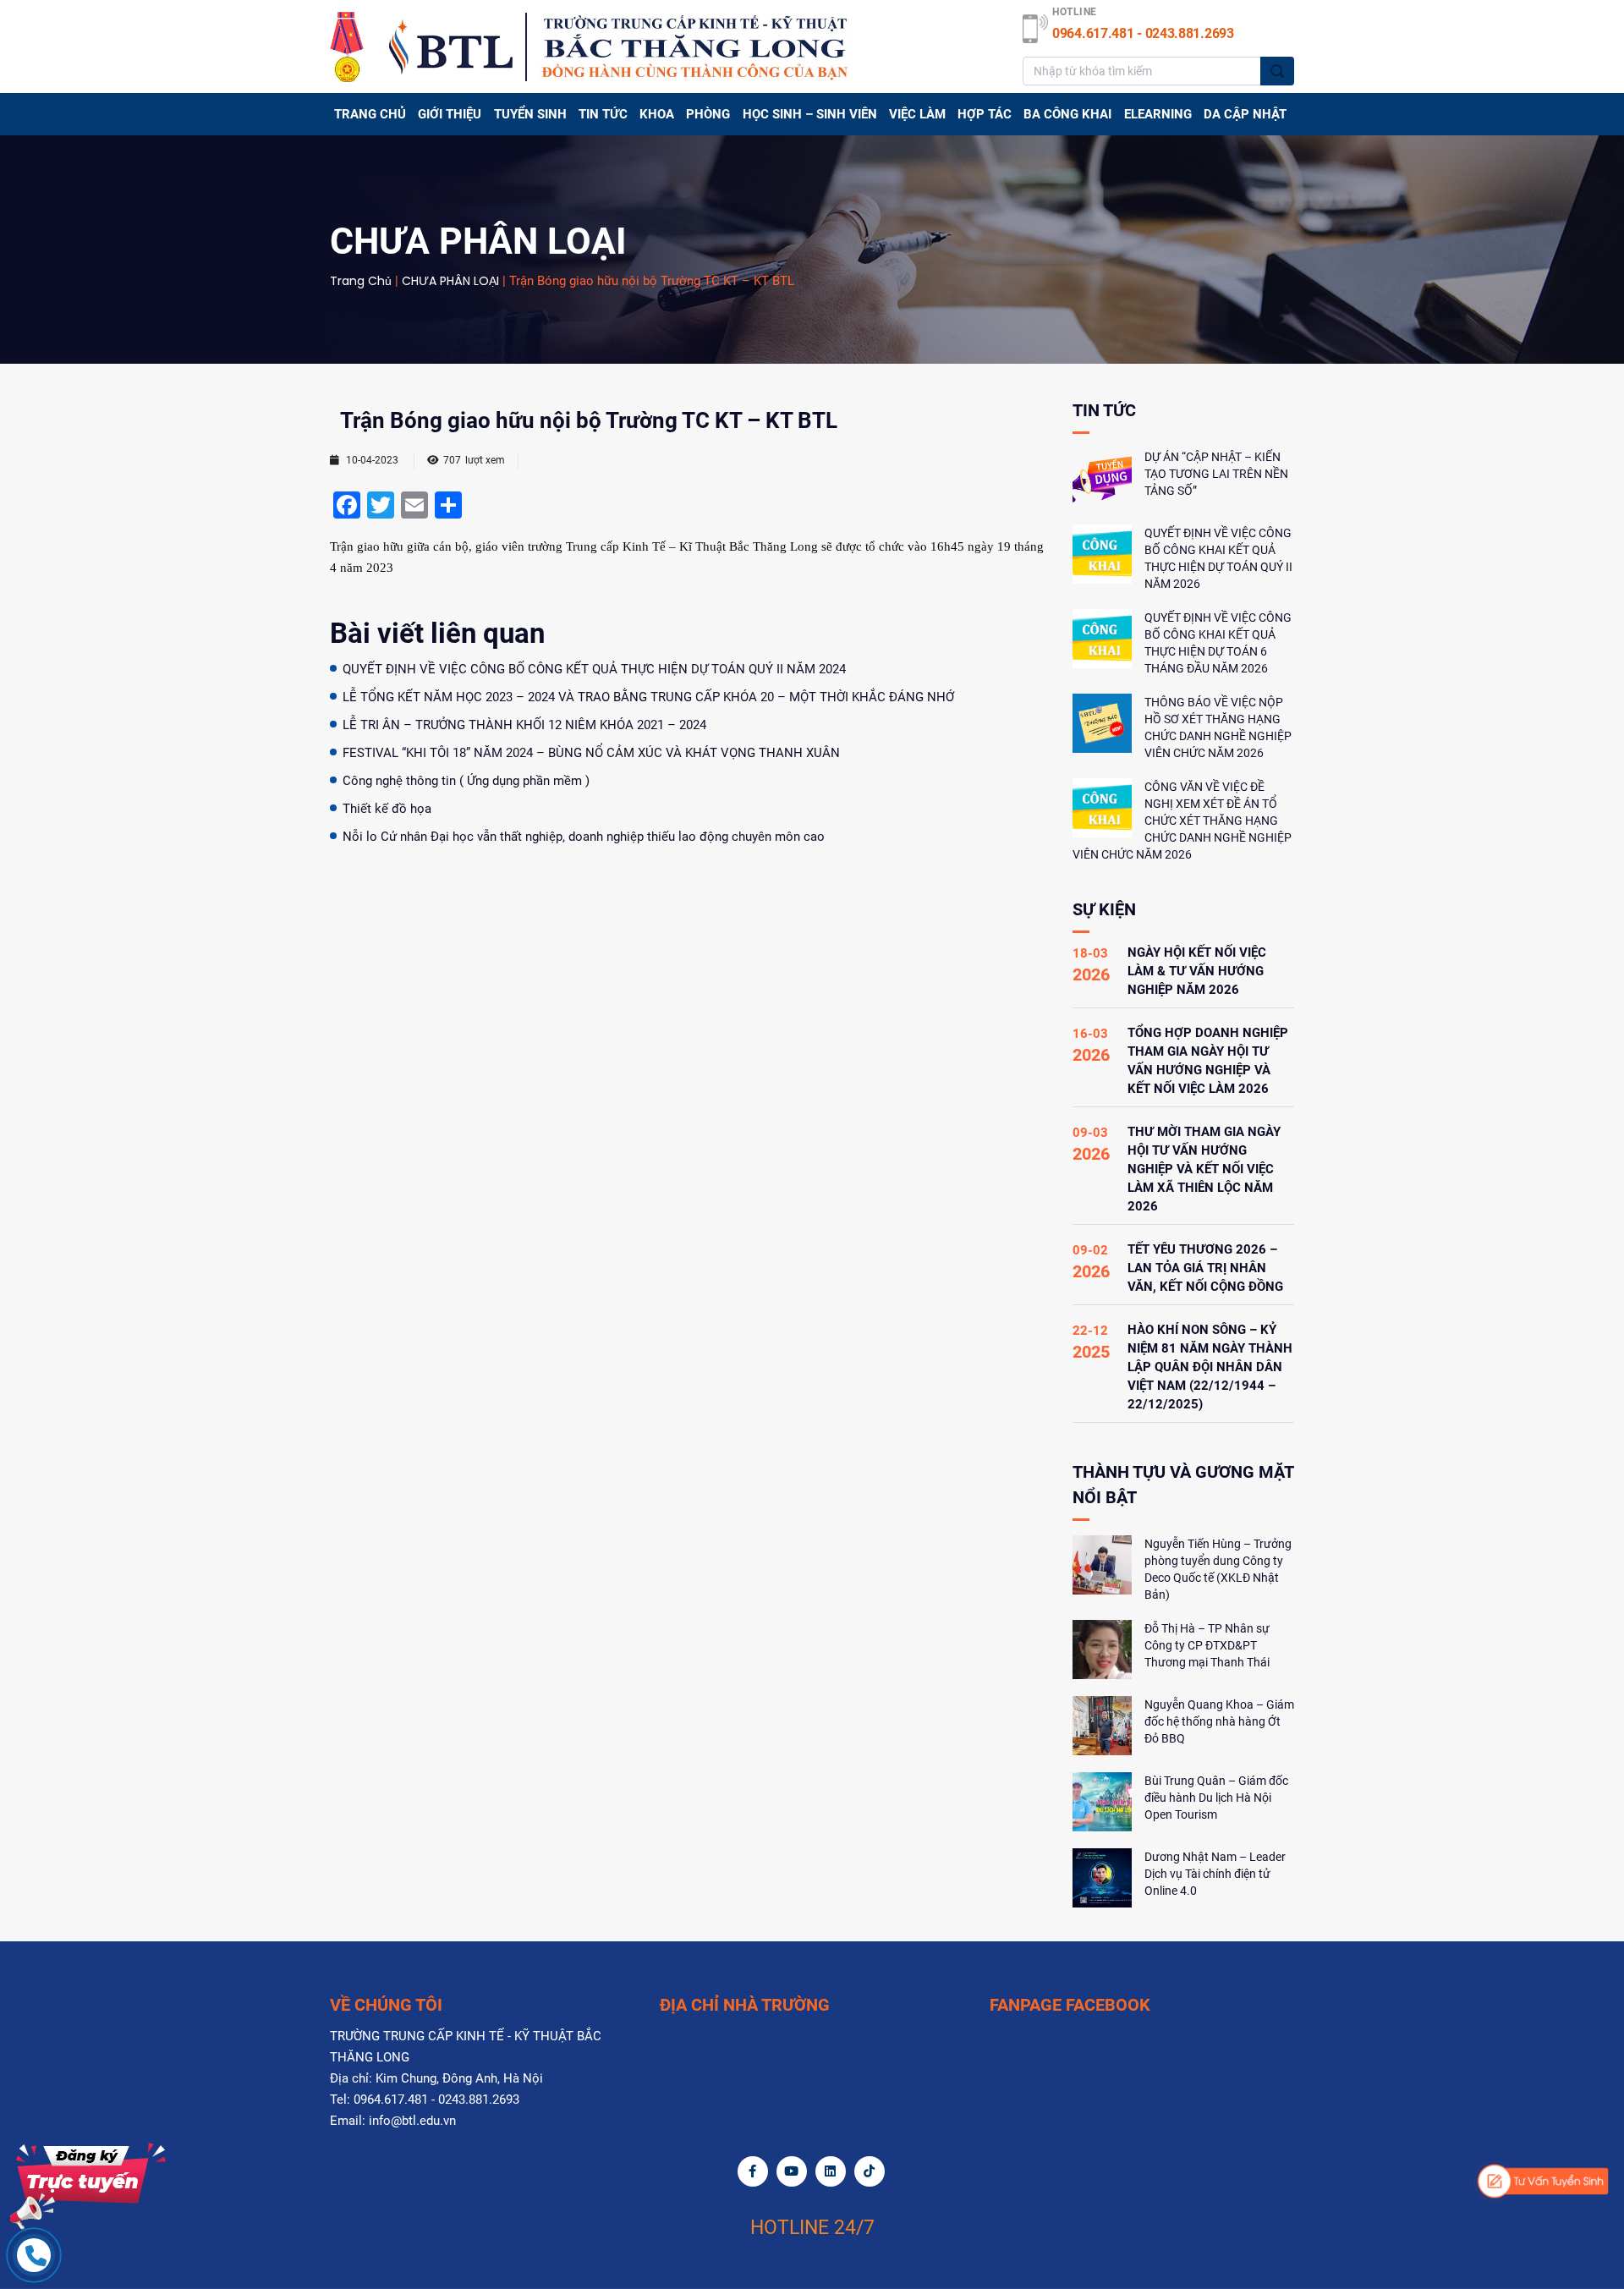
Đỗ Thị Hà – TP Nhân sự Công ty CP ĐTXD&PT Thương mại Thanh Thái (1207, 1645)
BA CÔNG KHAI (1067, 114)
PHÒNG (708, 114)
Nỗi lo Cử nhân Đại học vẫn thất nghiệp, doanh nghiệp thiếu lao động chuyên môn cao (584, 837)
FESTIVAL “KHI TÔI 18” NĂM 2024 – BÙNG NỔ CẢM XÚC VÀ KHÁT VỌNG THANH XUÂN (591, 753)
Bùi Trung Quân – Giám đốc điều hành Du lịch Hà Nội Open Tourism (1216, 1798)
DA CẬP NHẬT (1245, 114)
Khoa (657, 114)
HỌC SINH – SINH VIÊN (810, 114)
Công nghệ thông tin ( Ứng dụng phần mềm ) (466, 781)
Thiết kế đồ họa (387, 809)
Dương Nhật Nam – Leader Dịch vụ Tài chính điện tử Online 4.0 (1215, 1874)
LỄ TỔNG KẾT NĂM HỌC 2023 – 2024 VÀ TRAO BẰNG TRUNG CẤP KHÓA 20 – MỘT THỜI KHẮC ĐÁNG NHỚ (648, 697)
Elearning (1158, 114)
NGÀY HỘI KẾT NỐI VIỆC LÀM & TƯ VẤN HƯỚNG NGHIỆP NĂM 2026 (1197, 971)
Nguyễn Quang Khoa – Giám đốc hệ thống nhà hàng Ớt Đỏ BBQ (1219, 1721)
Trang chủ (370, 114)
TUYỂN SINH (530, 114)
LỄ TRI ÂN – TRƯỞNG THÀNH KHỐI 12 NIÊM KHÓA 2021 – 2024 (524, 725)
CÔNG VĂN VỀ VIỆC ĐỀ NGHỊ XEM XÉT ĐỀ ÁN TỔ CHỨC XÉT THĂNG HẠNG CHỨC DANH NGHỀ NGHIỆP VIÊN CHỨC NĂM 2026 (1182, 821)
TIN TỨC (603, 114)
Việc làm (917, 114)
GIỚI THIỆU (450, 114)
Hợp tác (985, 114)
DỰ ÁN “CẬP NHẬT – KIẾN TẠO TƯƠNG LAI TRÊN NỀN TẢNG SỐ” (1216, 474)
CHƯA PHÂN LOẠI (450, 281)
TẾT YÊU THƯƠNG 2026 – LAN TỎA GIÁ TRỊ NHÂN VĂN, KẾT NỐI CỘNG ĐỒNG (1205, 1268)
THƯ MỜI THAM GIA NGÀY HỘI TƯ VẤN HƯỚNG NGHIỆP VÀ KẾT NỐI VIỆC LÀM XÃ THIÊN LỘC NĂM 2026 (1204, 1169)
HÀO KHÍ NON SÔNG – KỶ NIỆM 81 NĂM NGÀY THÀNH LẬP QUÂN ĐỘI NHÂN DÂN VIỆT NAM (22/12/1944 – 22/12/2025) (1210, 1367)
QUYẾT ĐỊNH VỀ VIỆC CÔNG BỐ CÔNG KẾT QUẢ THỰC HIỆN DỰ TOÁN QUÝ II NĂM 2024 (594, 669)
